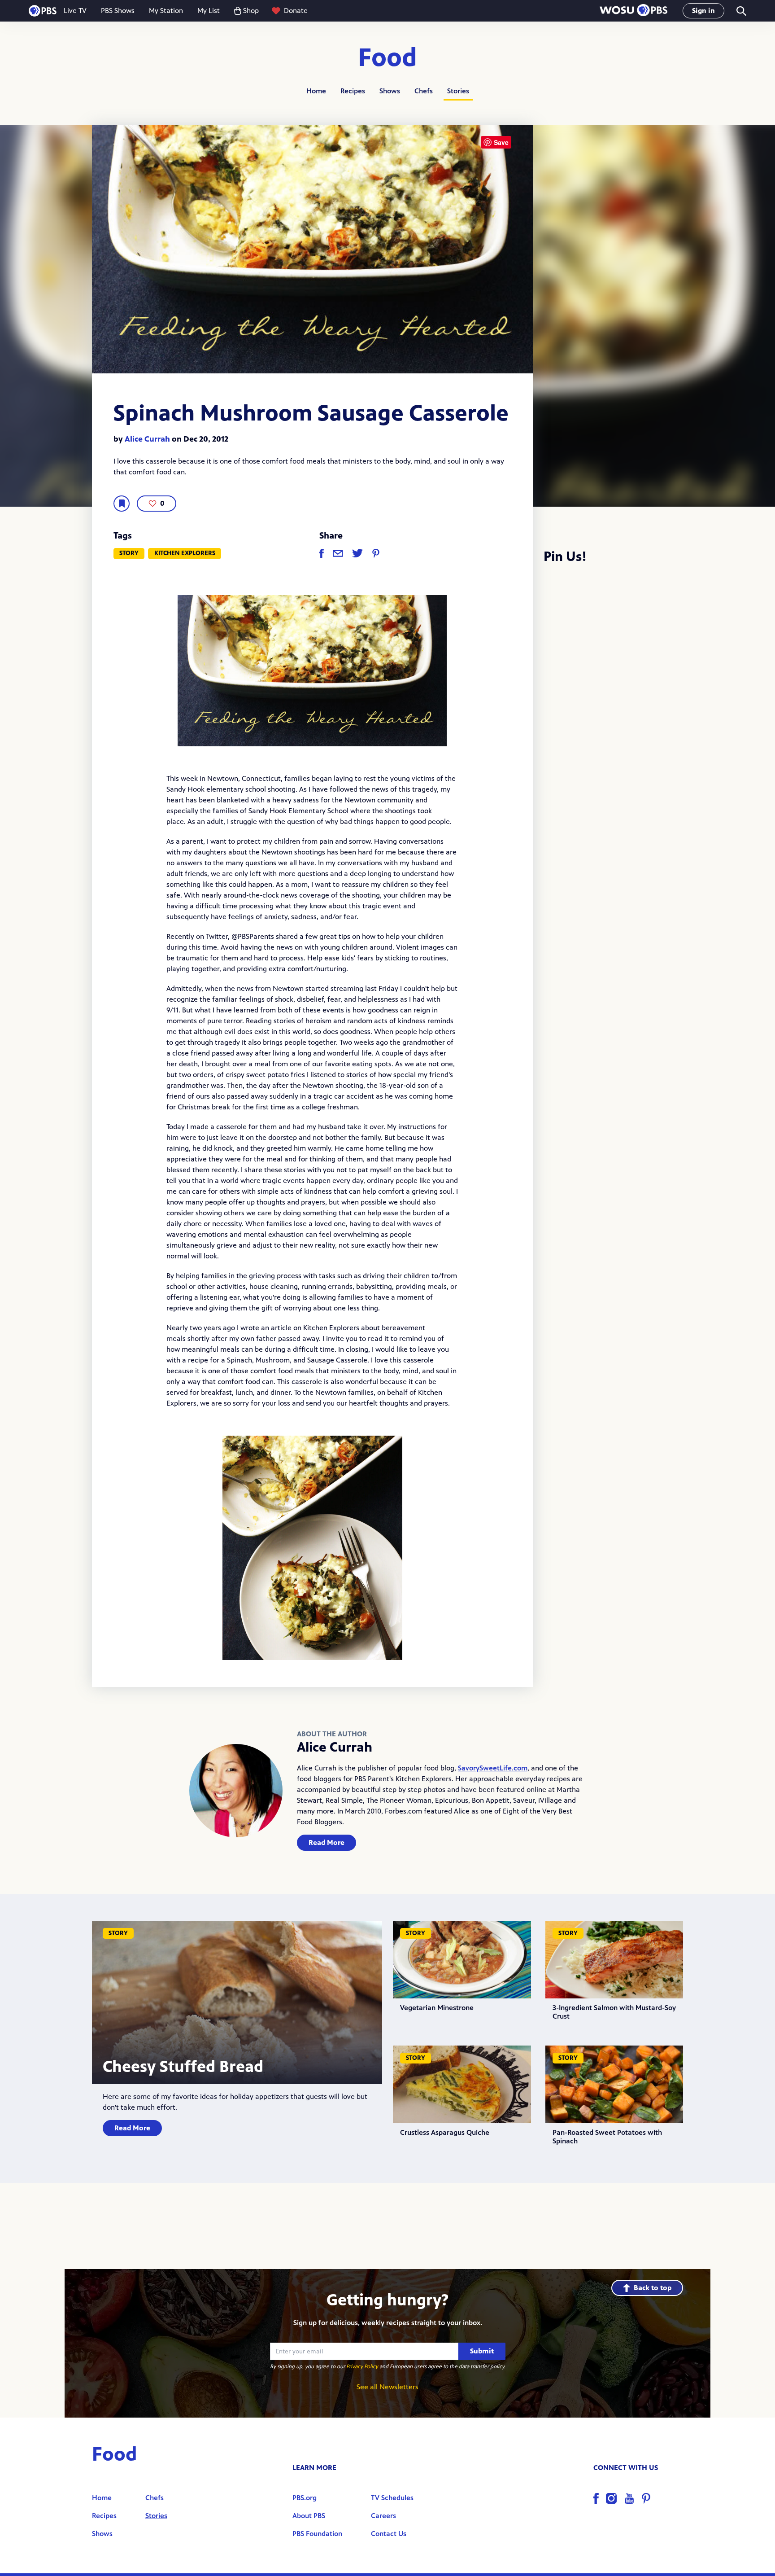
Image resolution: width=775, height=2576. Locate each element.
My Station (166, 11)
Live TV (75, 11)
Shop (251, 11)
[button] (633, 11)
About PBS (309, 2516)
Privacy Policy (362, 2366)
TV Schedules (392, 2498)
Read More (327, 1842)
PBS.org (305, 2498)
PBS (43, 11)
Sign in (703, 11)
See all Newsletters (387, 2387)
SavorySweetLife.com (493, 1768)
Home (316, 91)
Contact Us (389, 2534)
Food (387, 58)
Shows (390, 91)
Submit (482, 2351)
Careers (383, 2516)
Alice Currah (147, 439)
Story (129, 553)
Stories (458, 91)
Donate (296, 11)
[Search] (741, 11)
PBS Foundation (317, 2534)
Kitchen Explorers (185, 553)
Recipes (353, 91)
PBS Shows (118, 11)
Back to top (653, 2288)
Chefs (424, 91)
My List (209, 11)
